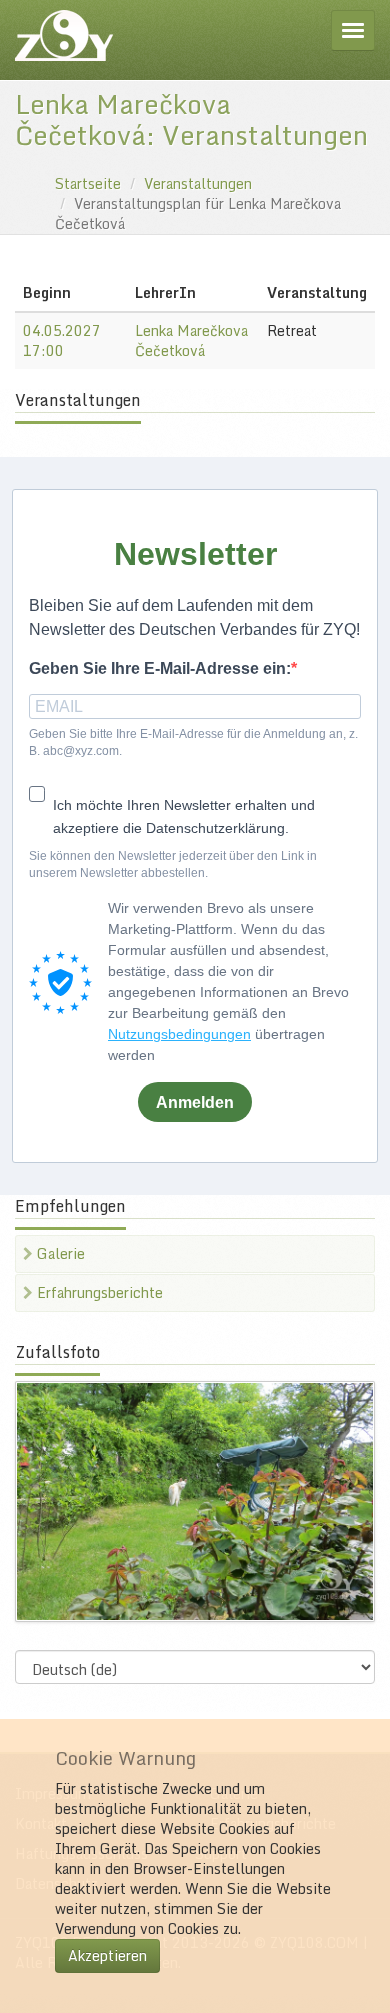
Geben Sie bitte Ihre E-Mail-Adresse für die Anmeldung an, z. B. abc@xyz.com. (193, 742)
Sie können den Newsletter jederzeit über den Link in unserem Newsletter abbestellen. (173, 864)
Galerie (59, 1253)
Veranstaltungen (198, 183)
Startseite (88, 183)
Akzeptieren (107, 1955)
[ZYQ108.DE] (64, 35)
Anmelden (195, 1102)
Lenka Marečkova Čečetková (191, 340)
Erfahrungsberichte (98, 1292)
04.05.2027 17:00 (62, 340)
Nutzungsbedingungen (179, 1034)
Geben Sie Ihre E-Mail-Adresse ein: (160, 668)
